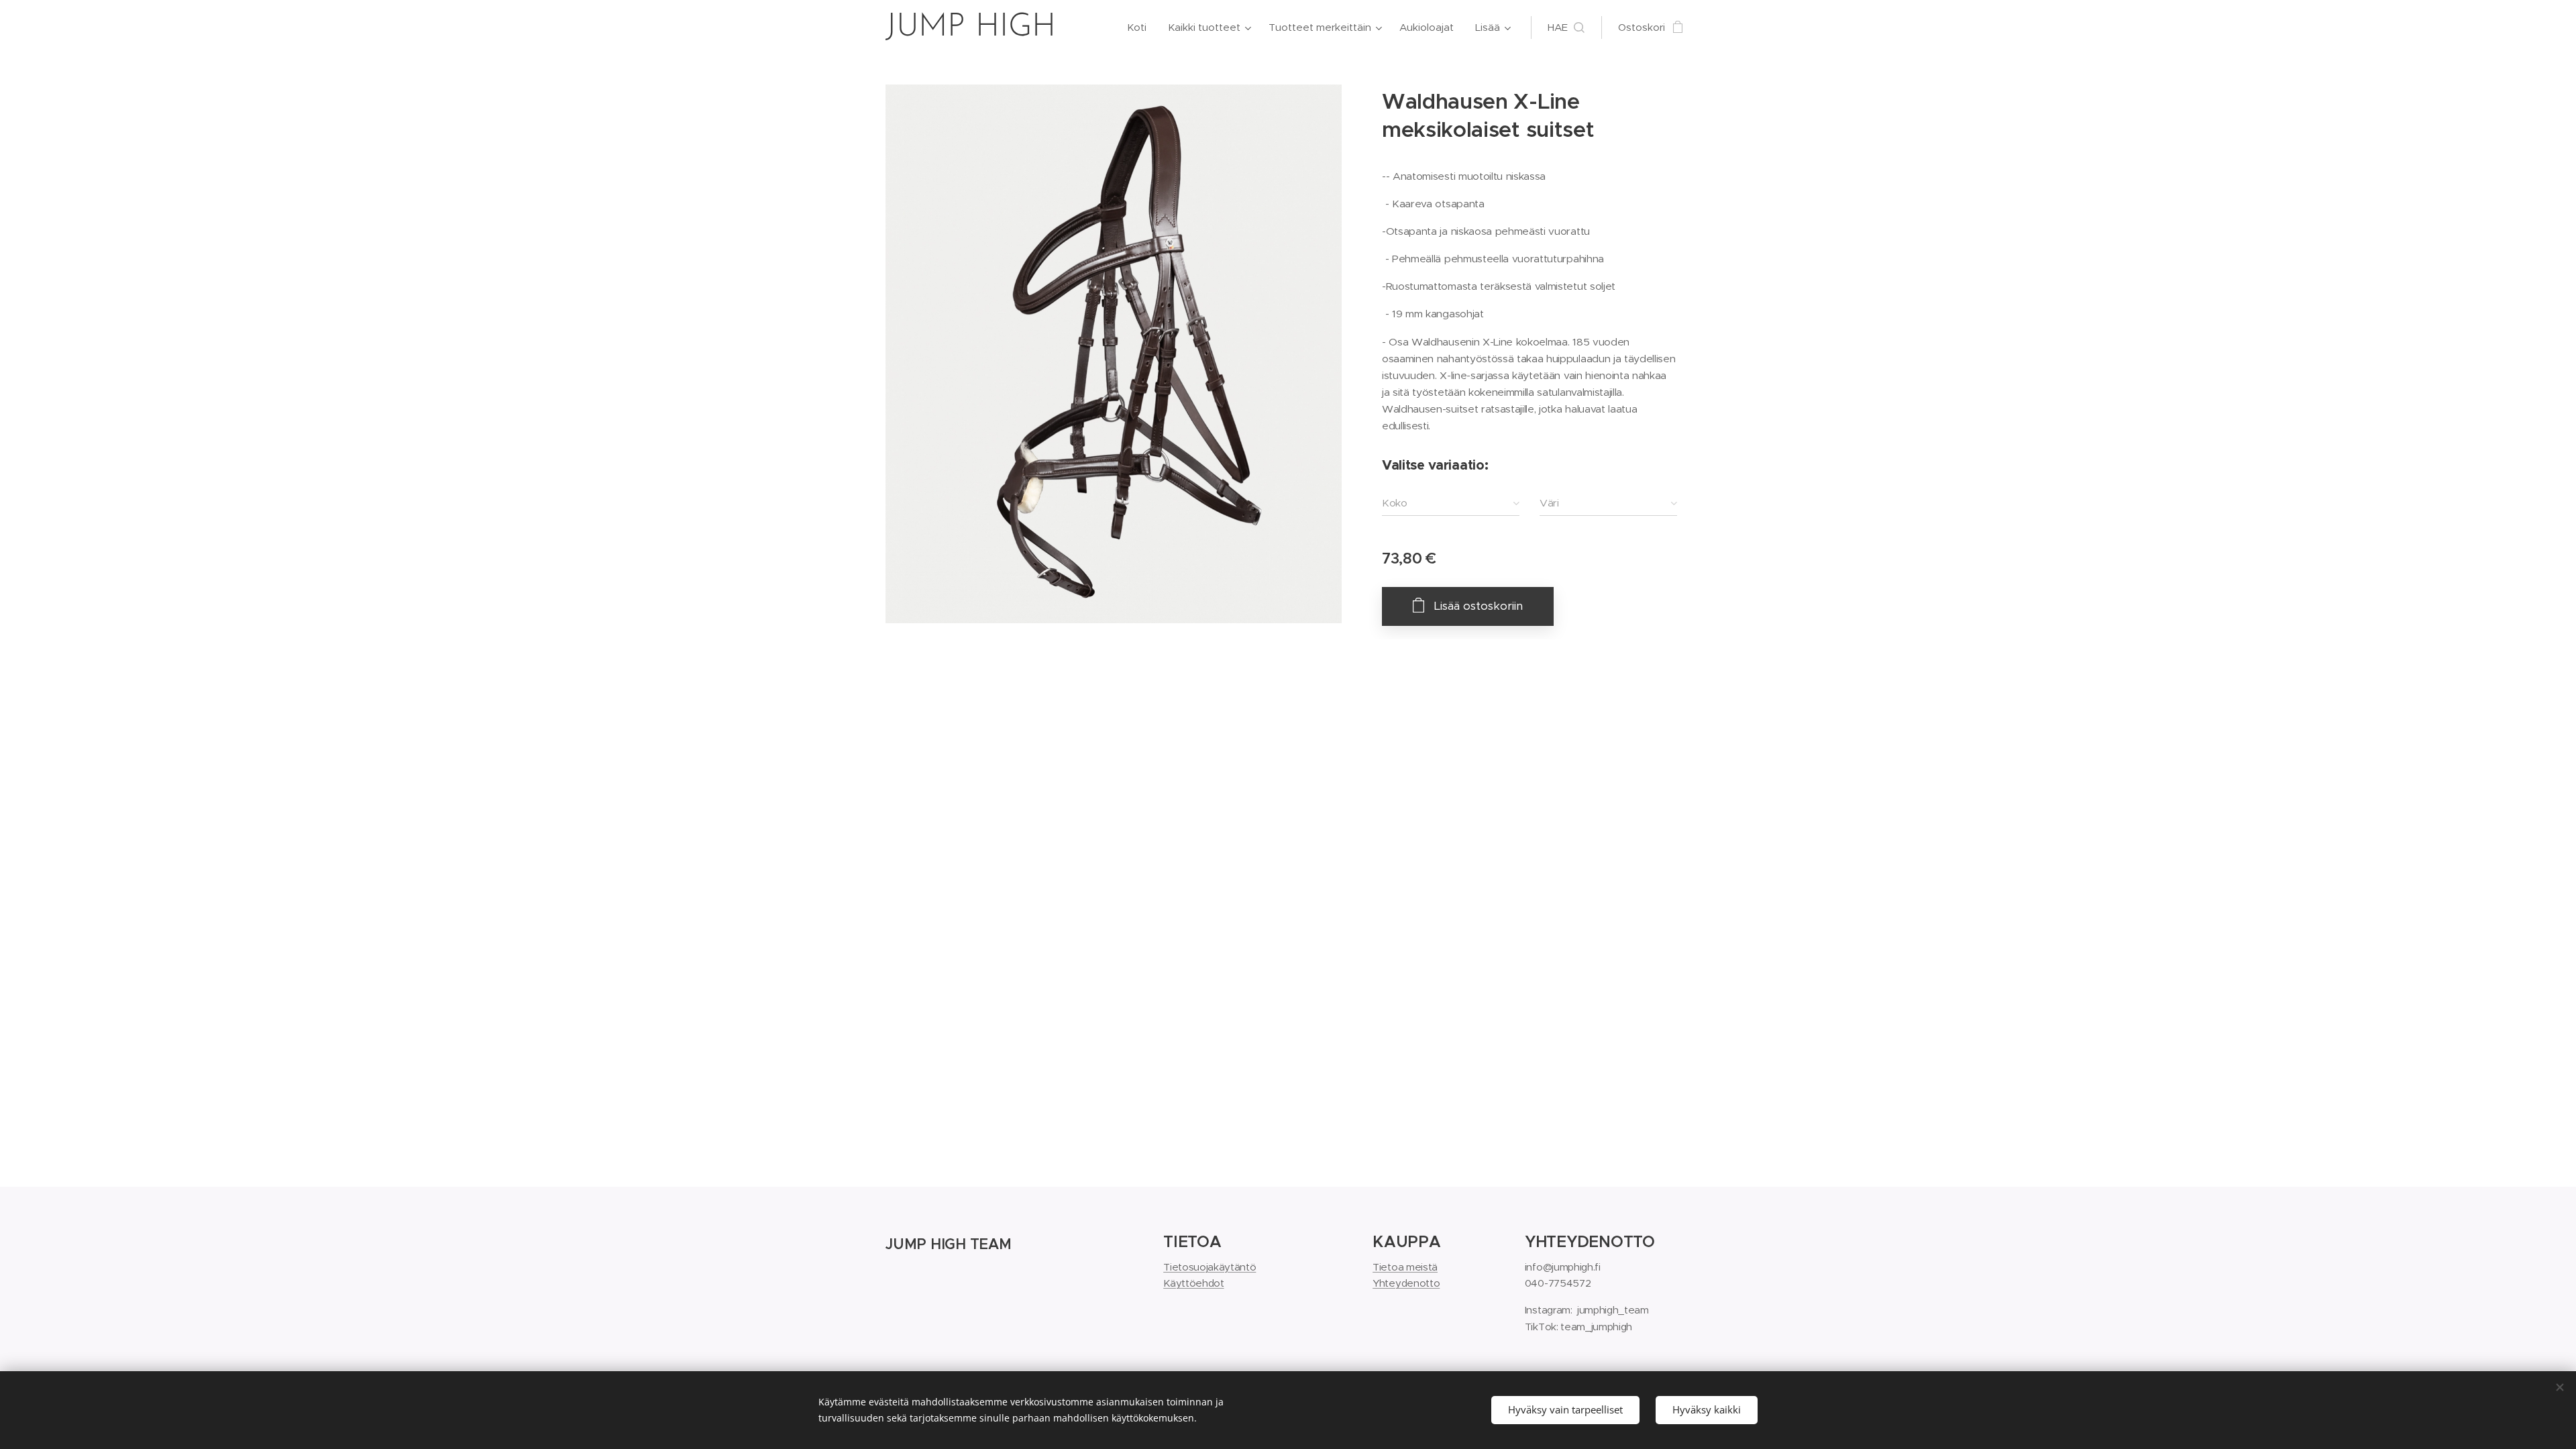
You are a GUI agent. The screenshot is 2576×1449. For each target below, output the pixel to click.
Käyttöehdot (1193, 1283)
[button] (1566, 28)
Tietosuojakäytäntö (1210, 1267)
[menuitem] (1140, 28)
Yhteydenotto (1406, 1283)
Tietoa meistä (1405, 1267)
